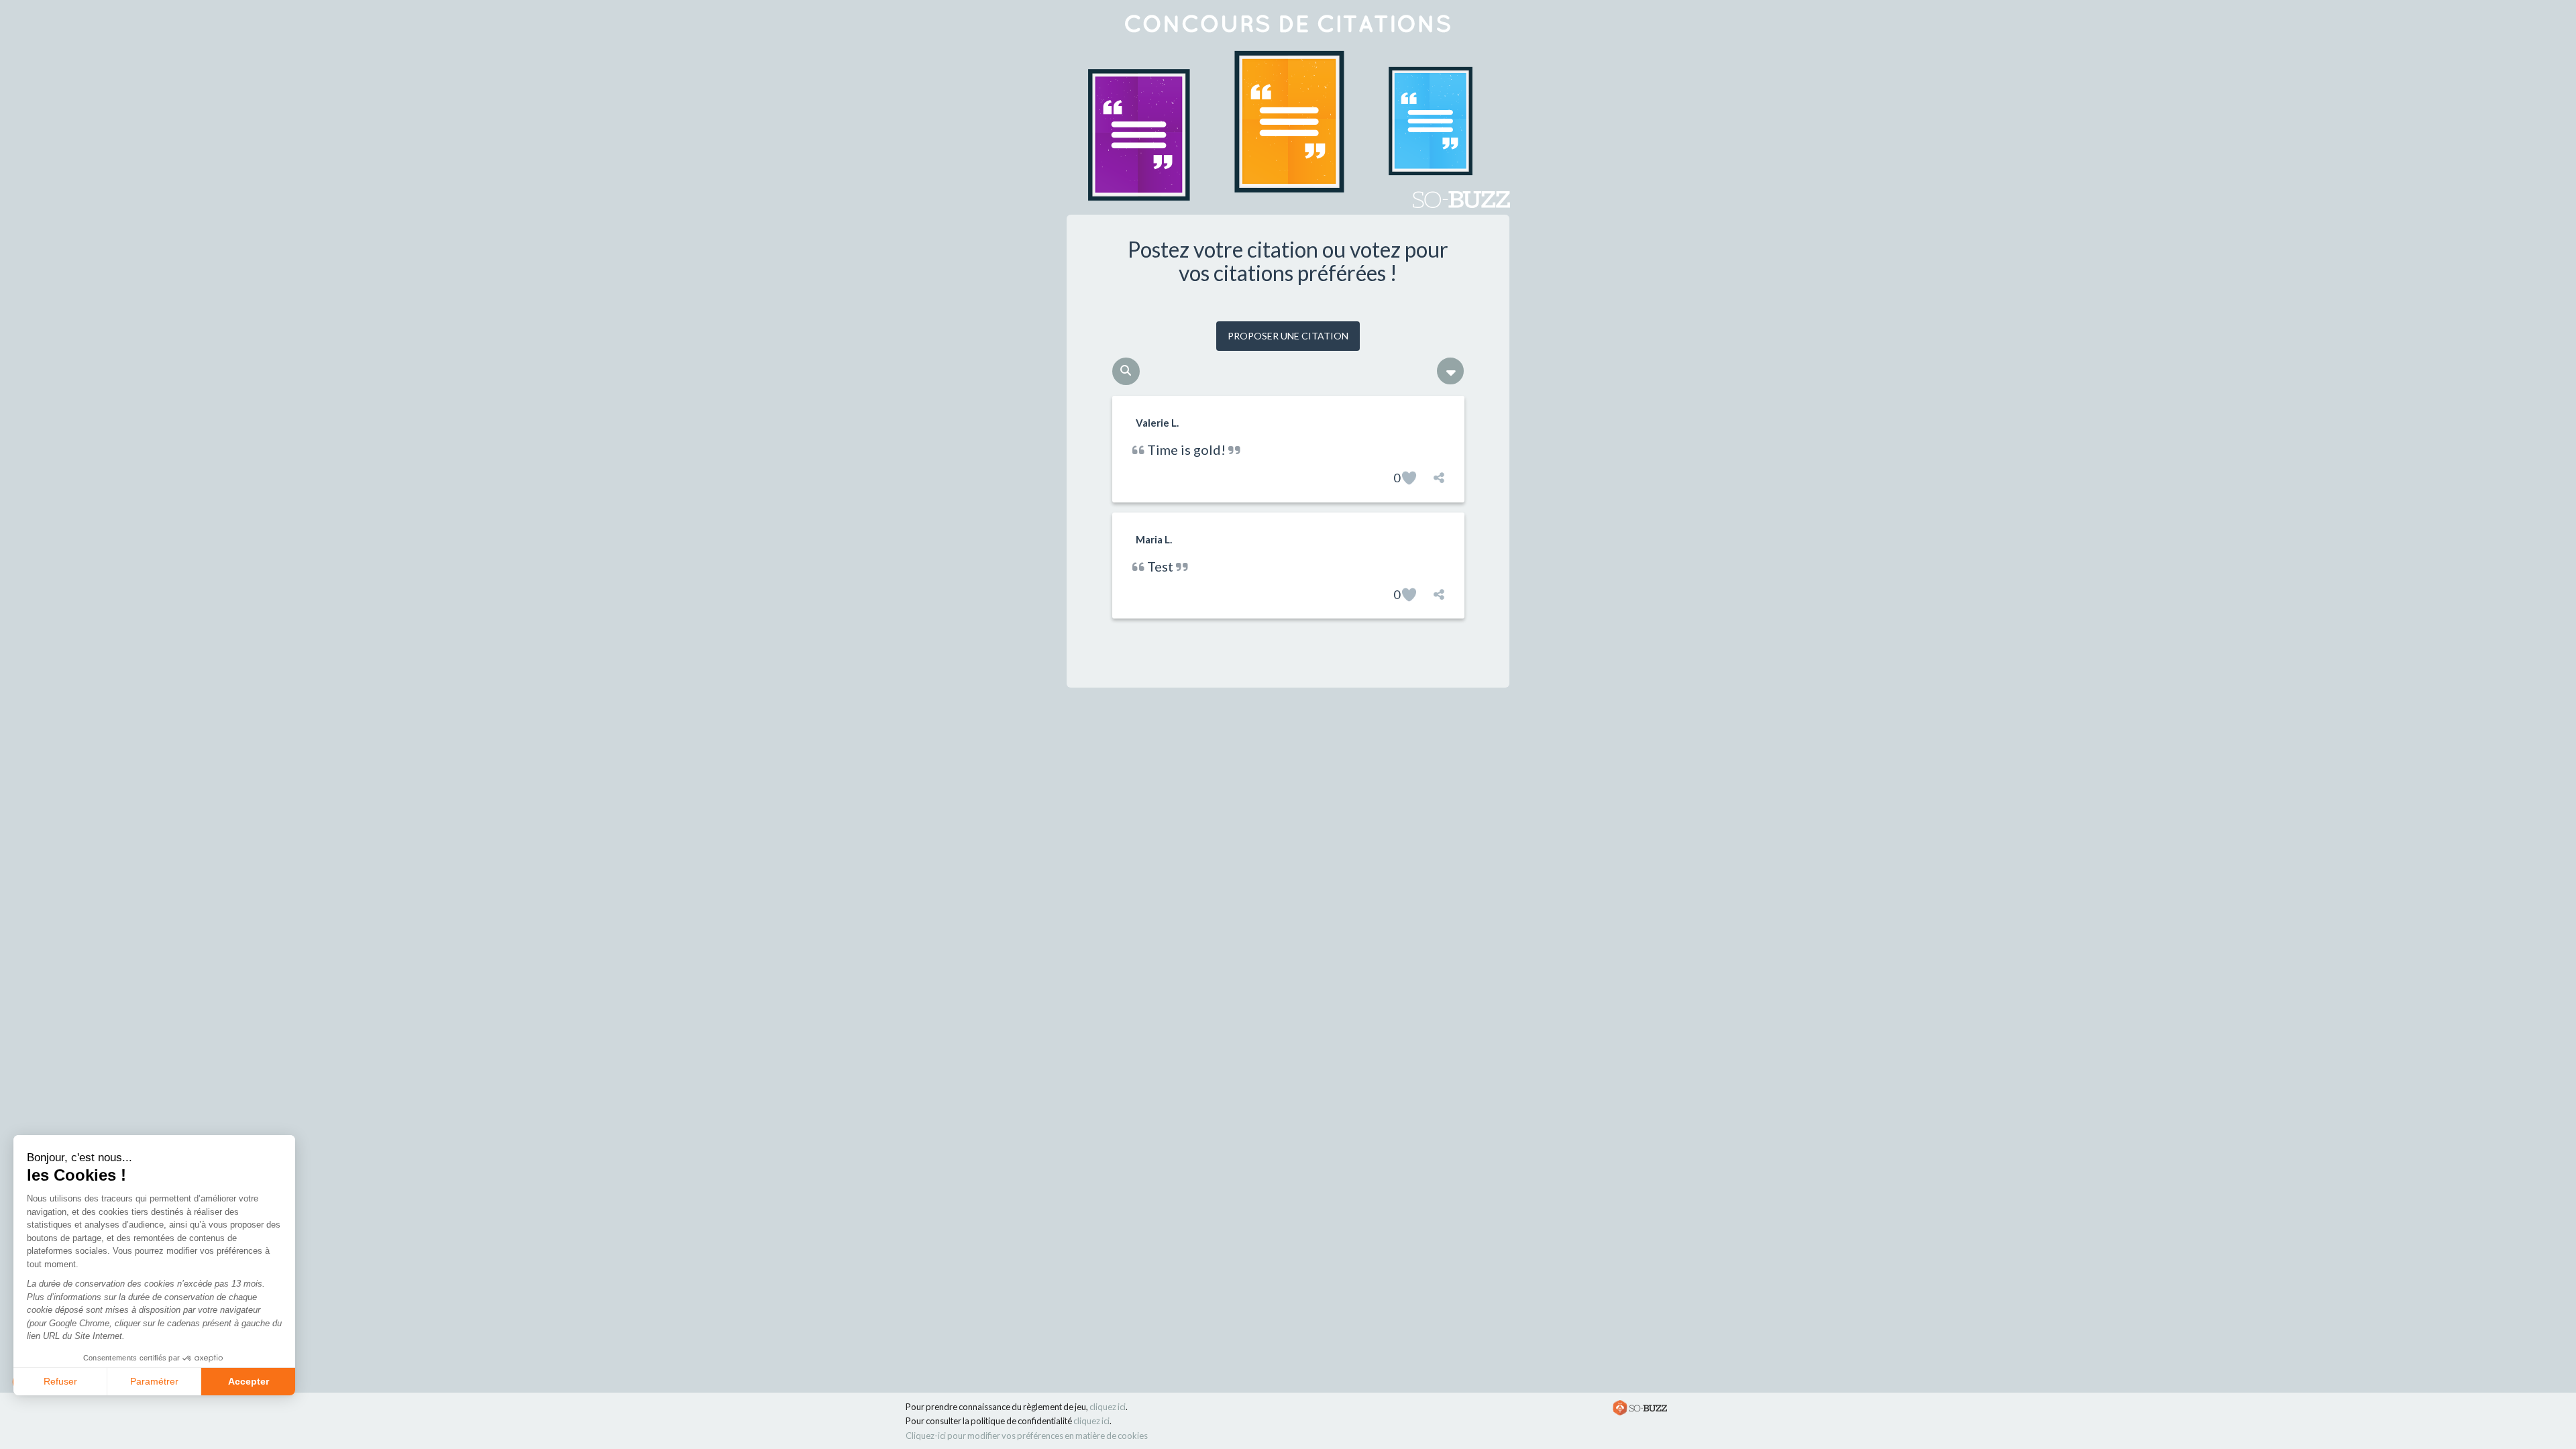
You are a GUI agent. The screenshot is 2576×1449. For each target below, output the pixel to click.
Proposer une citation (1288, 336)
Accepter (249, 1381)
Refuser (60, 1381)
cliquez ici (1108, 1407)
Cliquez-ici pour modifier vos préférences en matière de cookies (1027, 1436)
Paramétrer (154, 1381)
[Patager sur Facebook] (1439, 478)
